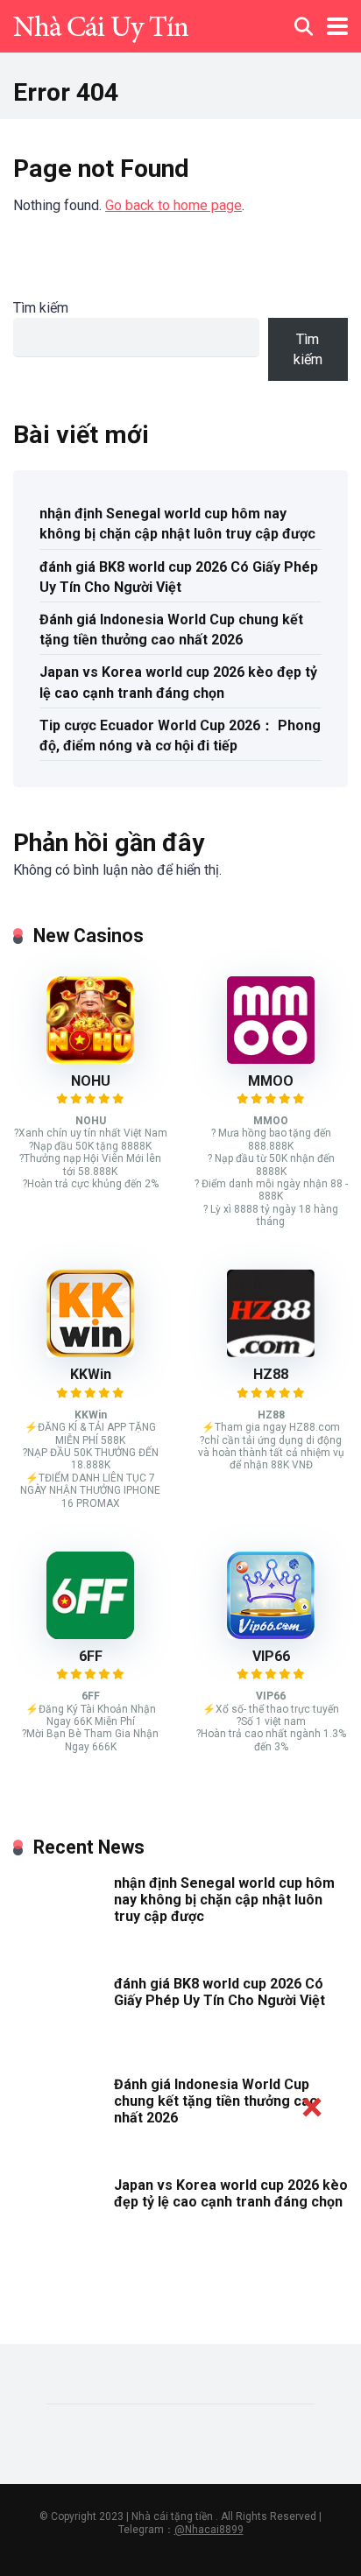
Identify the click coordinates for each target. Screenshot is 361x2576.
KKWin (91, 1374)
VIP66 (271, 1656)
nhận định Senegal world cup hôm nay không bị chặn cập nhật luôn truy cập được (177, 524)
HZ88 (271, 1374)
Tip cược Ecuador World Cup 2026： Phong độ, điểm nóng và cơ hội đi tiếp (180, 735)
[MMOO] (271, 1059)
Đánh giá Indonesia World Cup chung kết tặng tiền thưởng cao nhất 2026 (171, 630)
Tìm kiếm (41, 308)
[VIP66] (271, 1634)
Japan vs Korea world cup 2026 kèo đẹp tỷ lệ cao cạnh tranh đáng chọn (178, 682)
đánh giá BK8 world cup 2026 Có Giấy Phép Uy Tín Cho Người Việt (179, 577)
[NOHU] (90, 1059)
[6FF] (90, 1634)
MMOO (271, 1081)
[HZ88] (271, 1352)
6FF (91, 1656)
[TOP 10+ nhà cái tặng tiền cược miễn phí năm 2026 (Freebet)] (101, 24)
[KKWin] (90, 1352)
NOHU (91, 1081)
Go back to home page (173, 205)
